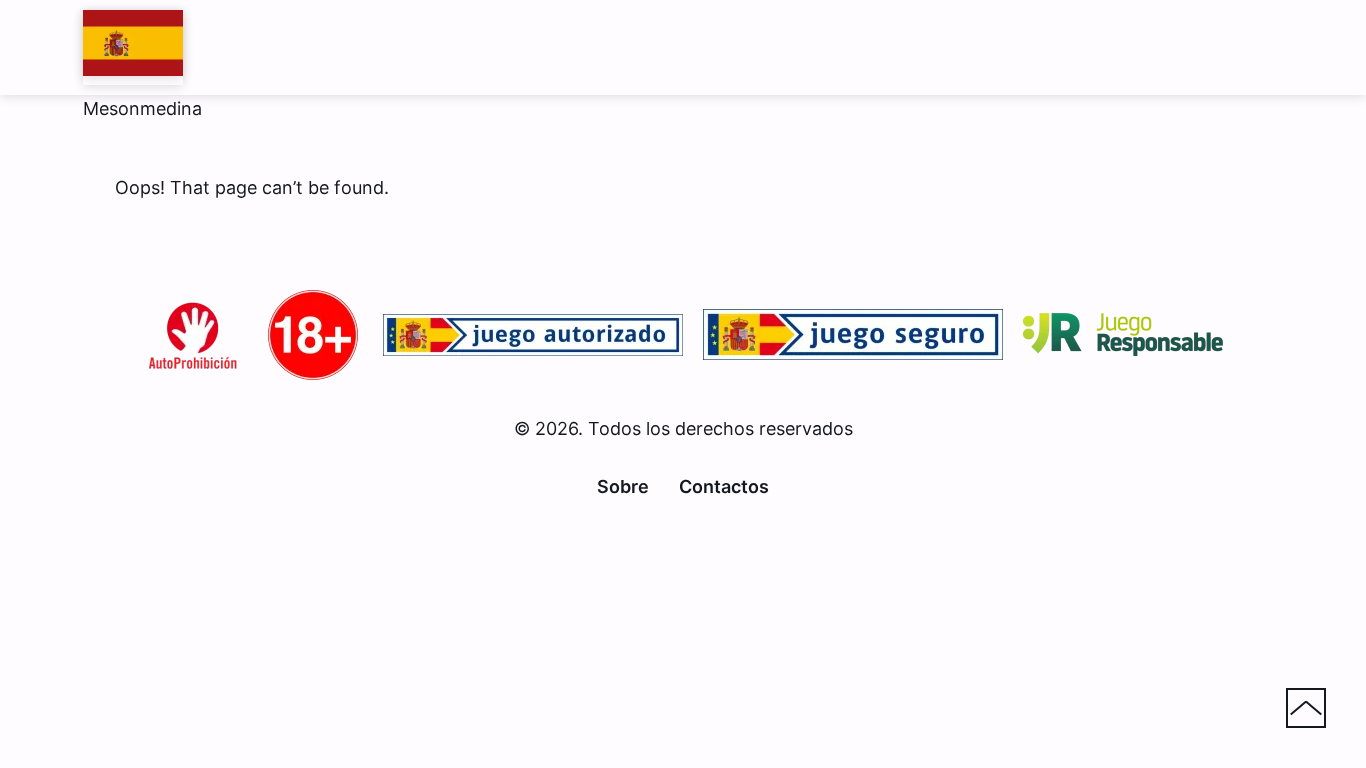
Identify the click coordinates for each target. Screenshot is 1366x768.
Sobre (623, 486)
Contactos (724, 486)
